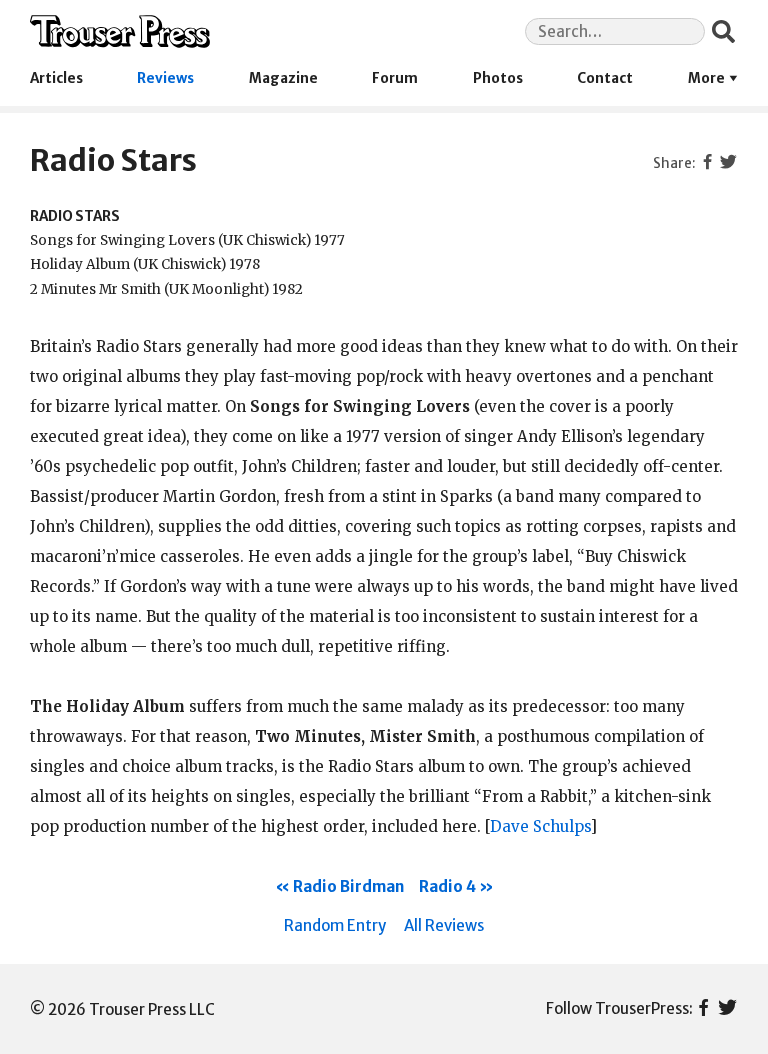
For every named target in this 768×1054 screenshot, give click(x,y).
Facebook (703, 1009)
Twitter (727, 1009)
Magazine (283, 78)
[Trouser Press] (120, 31)
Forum (395, 78)
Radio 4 (447, 886)
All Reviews (444, 925)
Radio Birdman (348, 886)
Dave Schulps (540, 826)
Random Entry (335, 925)
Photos (498, 78)
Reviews (165, 78)
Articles (56, 78)
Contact (605, 78)
